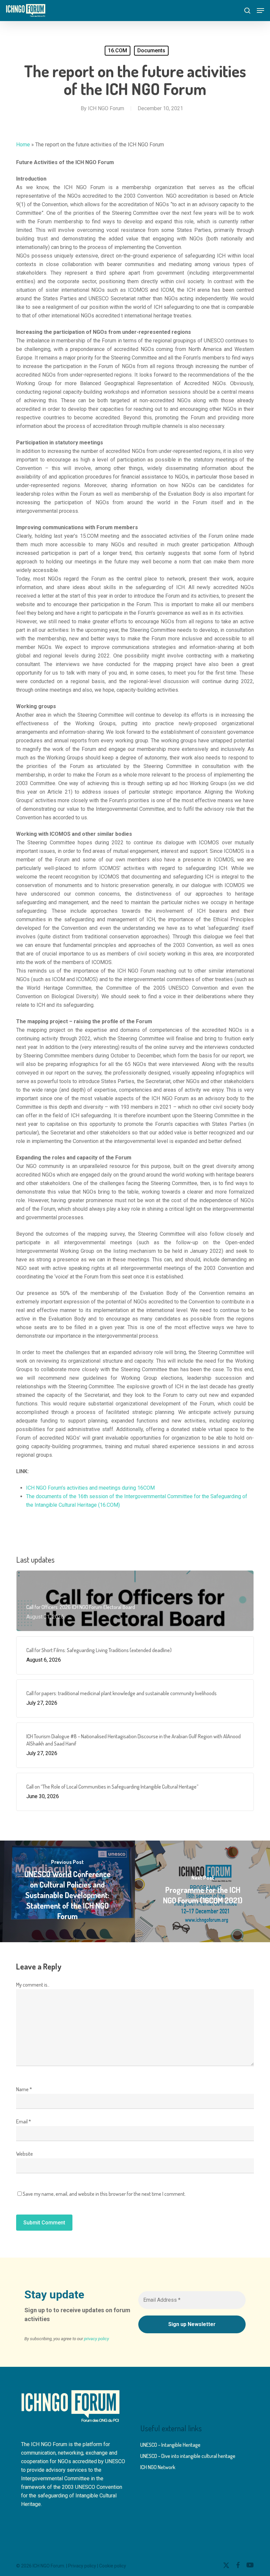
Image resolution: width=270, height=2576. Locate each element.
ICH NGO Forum (106, 108)
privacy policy (96, 2339)
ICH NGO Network (158, 2467)
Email (24, 2121)
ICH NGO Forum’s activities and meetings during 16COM (90, 1488)
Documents (151, 50)
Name (24, 2089)
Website (25, 2154)
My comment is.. (33, 1985)
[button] (260, 11)
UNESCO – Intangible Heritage (170, 2445)
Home (23, 145)
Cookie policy (113, 2566)
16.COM (118, 50)
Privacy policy (82, 2566)
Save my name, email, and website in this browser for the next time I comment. (104, 2194)
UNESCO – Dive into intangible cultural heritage (188, 2456)
